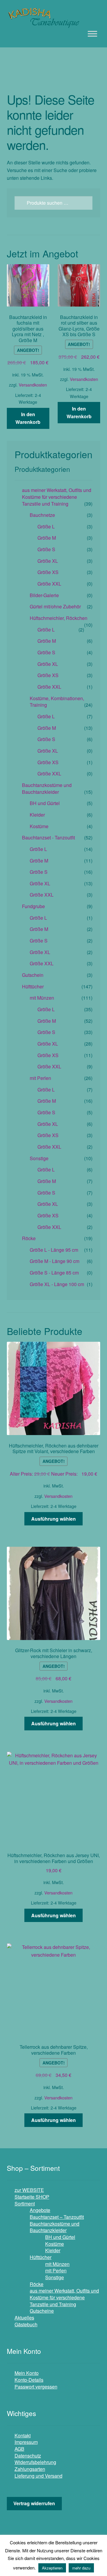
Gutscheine (42, 2311)
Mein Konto (27, 2373)
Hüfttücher (33, 986)
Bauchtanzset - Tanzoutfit (48, 837)
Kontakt (23, 2435)
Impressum (26, 2442)
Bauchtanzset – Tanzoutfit (57, 2217)
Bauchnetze (42, 515)
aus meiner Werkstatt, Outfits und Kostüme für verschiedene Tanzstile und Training (57, 497)
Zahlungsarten (30, 2469)
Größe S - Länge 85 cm (54, 1273)
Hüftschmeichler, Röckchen (59, 618)
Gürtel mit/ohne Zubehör (55, 606)
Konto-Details (29, 2380)
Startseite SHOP (32, 2197)
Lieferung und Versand (38, 2476)
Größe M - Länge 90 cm (55, 1261)
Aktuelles (24, 2318)
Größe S (46, 549)
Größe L (46, 526)
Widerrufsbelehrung (35, 2462)
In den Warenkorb (28, 418)
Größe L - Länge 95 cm (54, 1250)
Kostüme (39, 826)
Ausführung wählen (53, 1519)
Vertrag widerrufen (34, 2503)
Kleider (37, 815)
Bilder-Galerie (44, 595)
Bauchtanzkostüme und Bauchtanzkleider (47, 788)
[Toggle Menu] (92, 34)
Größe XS (48, 572)
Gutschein (33, 975)
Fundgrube (33, 906)
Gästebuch (26, 2324)
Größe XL (48, 561)
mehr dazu (81, 2568)
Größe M (47, 538)
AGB (19, 2449)
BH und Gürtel (45, 803)
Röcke (29, 1238)
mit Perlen (40, 1078)
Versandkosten (33, 385)
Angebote (40, 2210)
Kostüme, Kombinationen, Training (57, 702)
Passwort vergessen (36, 2387)
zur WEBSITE (29, 2190)
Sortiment (25, 2204)
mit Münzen (42, 998)
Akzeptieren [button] (52, 2568)
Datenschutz (28, 2456)
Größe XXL (49, 584)
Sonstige (39, 1158)
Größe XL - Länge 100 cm (57, 1284)
